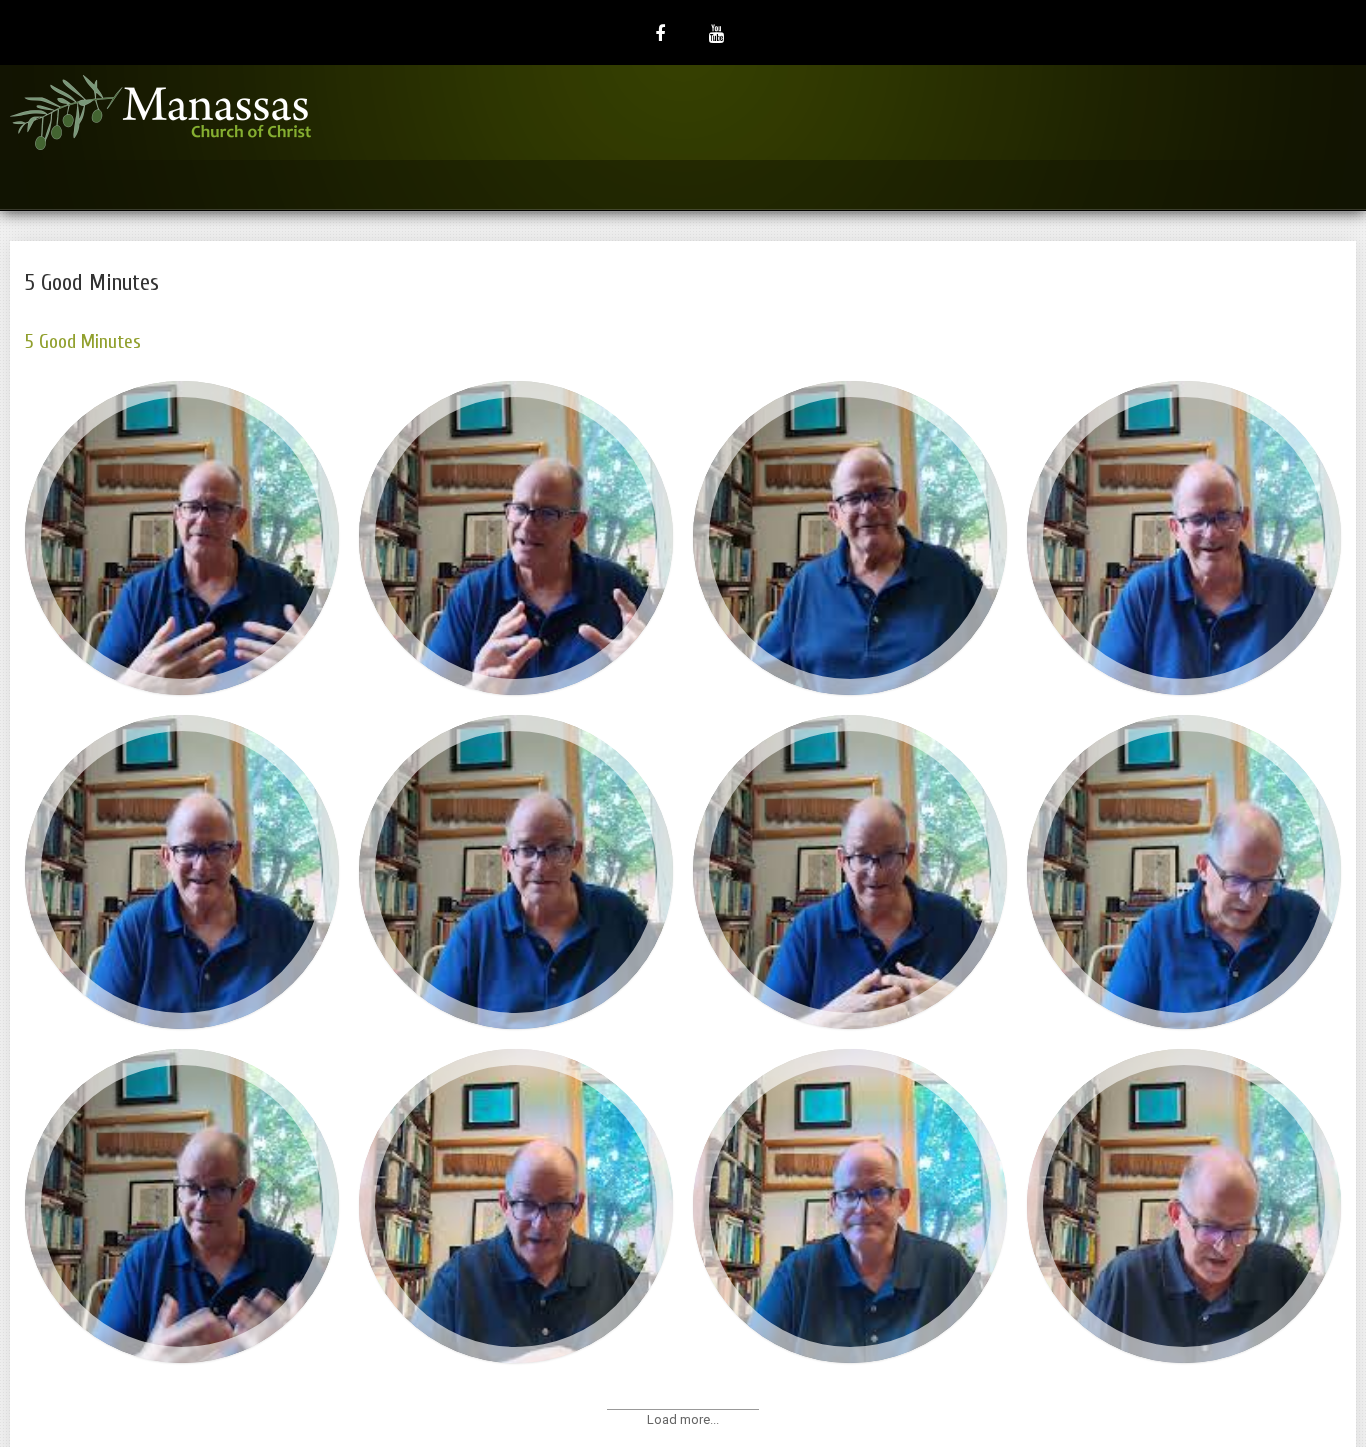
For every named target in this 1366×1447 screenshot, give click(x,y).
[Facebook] (660, 33)
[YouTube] (717, 33)
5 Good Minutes (83, 341)
